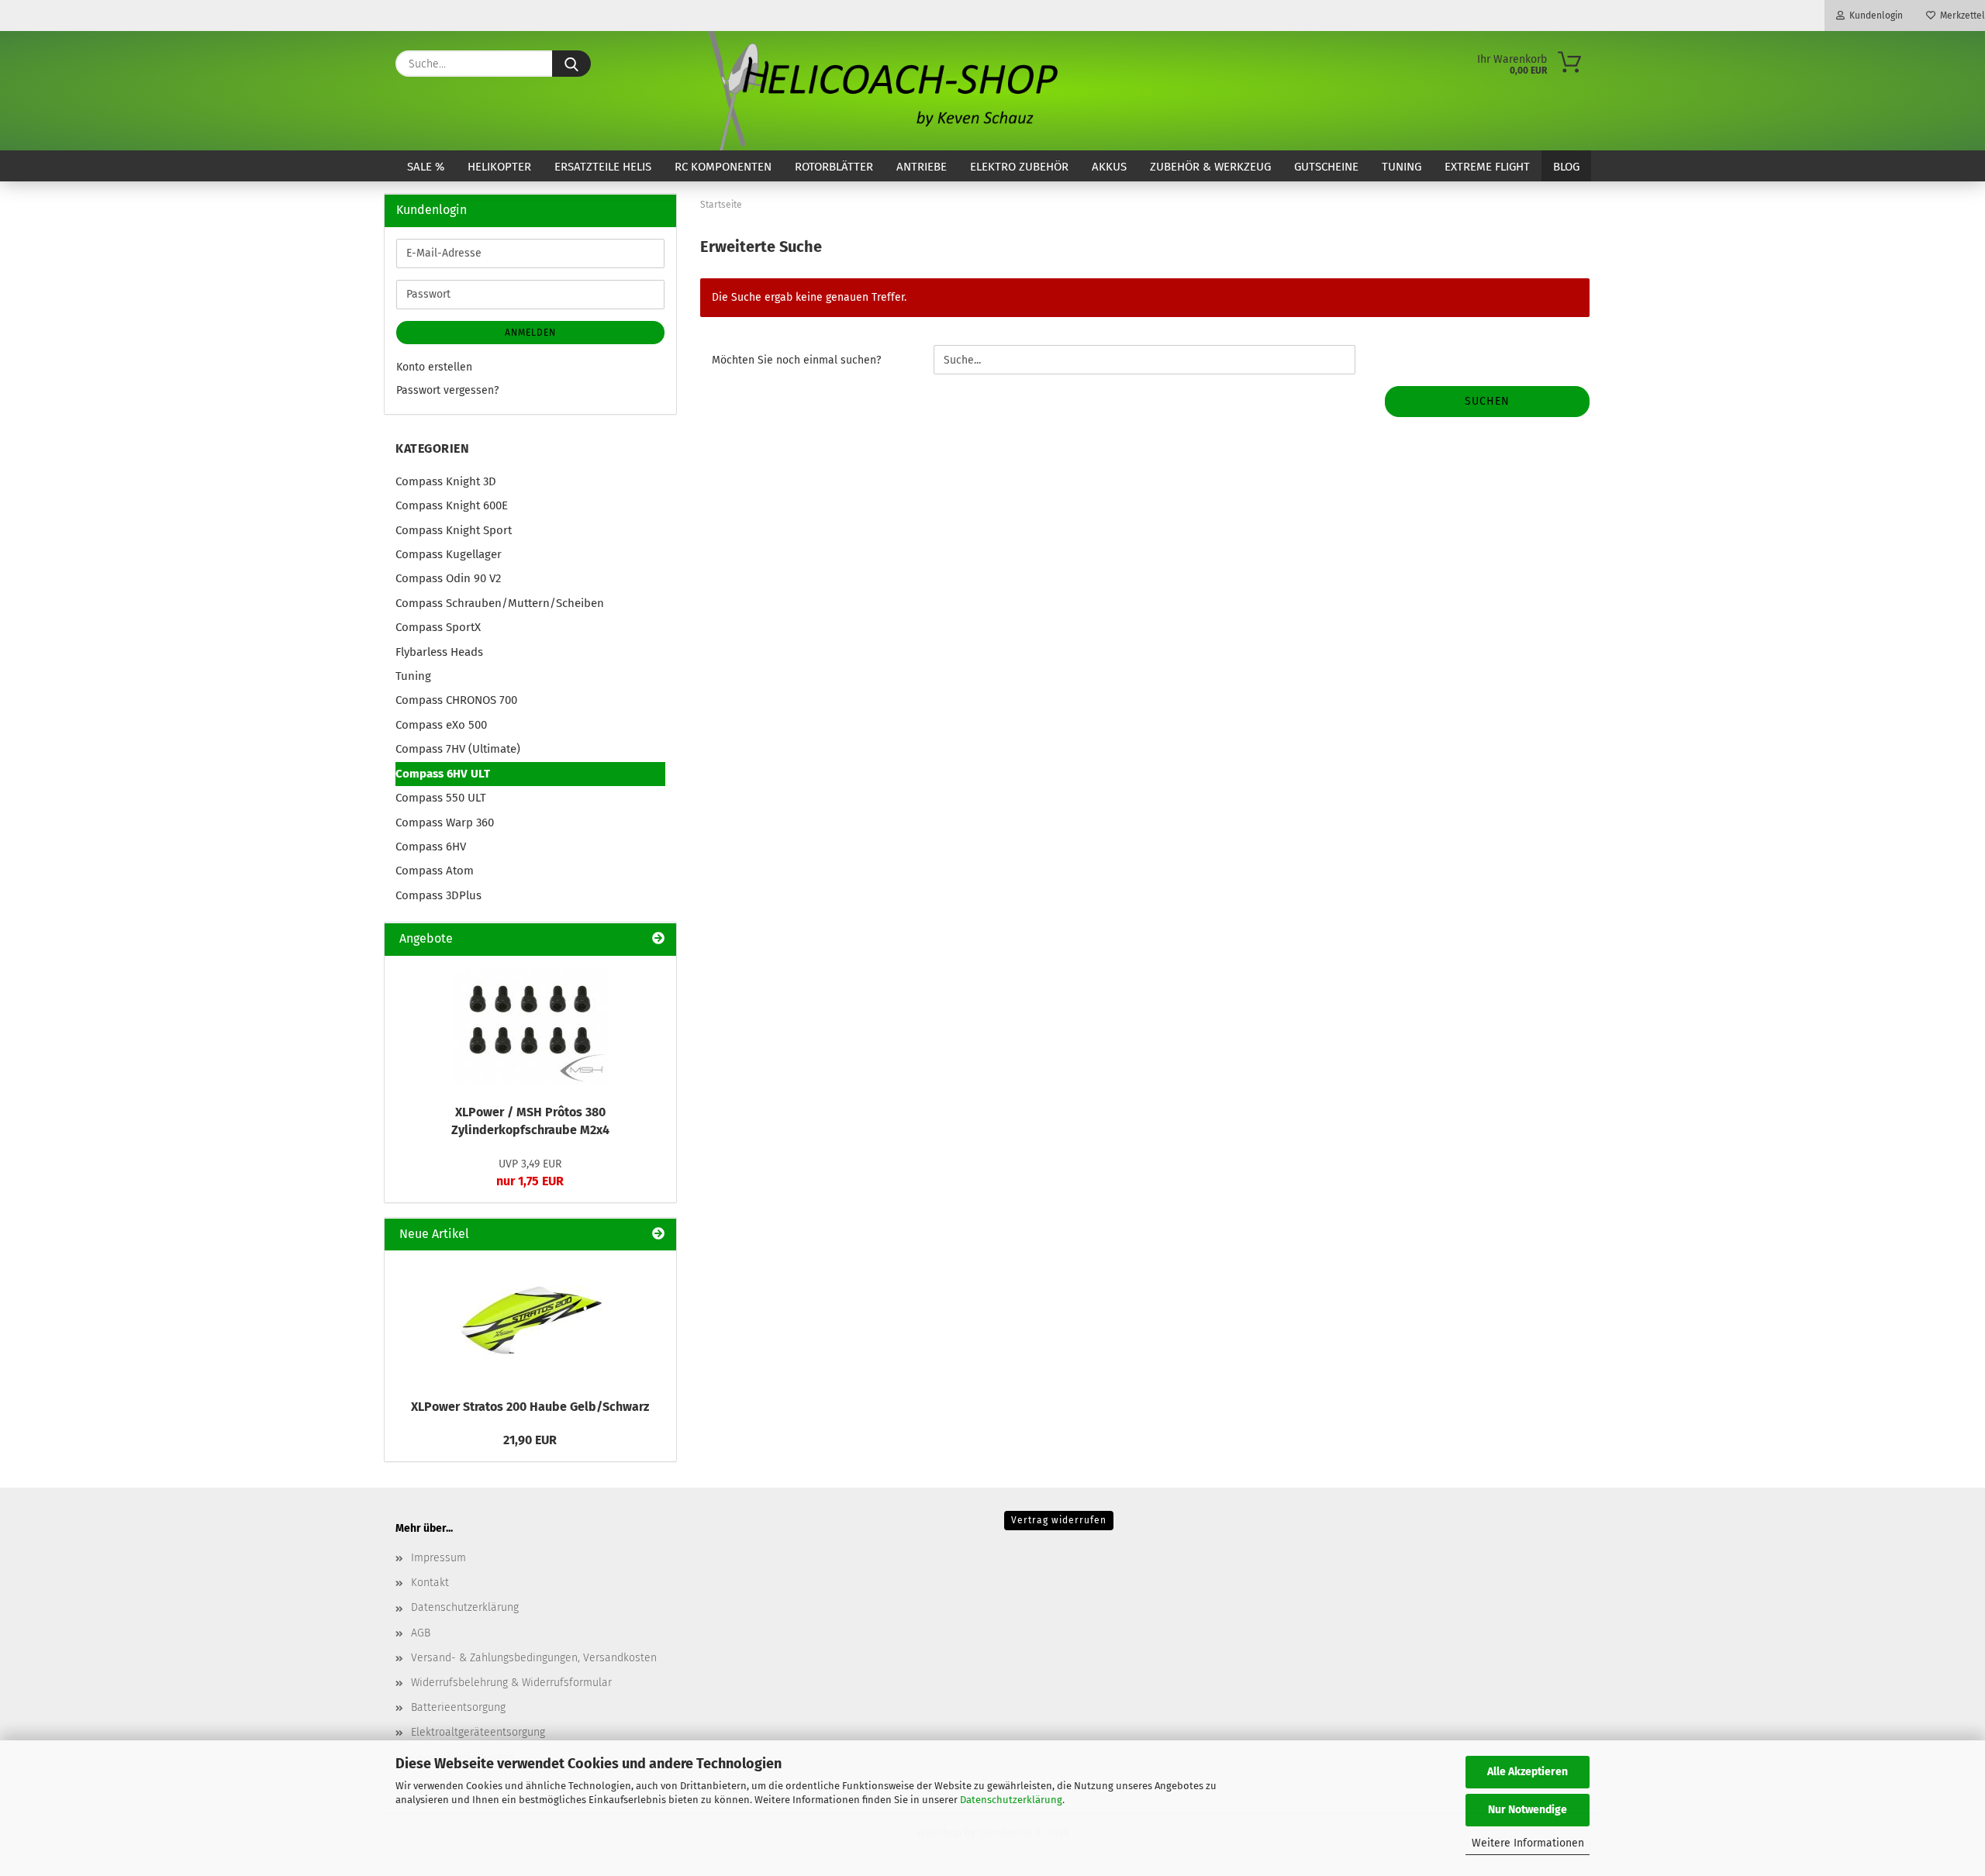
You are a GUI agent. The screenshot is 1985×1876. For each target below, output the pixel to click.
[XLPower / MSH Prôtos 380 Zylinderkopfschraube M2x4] (530, 1026)
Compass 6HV (431, 847)
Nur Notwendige (1528, 1810)
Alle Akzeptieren (1528, 1772)
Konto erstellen (434, 367)
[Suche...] (571, 64)
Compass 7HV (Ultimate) (458, 749)
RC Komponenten (723, 167)
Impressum (438, 1558)
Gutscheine (1326, 167)
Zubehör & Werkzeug (1210, 167)
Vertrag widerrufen (1059, 1520)
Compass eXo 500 (441, 725)
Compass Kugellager (449, 554)
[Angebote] (658, 939)
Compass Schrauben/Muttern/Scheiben (500, 603)
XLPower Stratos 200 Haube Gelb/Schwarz (530, 1407)
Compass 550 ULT (441, 798)
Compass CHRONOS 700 (456, 700)
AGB (421, 1633)
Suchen (1487, 401)
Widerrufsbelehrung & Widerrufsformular (511, 1683)
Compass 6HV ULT (443, 774)
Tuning (1402, 167)
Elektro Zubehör (1019, 167)
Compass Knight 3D (446, 481)
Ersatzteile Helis (603, 167)
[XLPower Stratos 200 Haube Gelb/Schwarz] (530, 1320)
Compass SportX (438, 627)
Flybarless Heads (439, 652)
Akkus (1109, 167)
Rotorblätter (834, 167)
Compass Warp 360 (445, 822)
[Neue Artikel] (658, 1235)
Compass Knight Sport (454, 530)
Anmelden (530, 333)
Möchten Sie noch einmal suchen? (796, 360)
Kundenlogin (1874, 16)
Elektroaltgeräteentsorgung (478, 1732)
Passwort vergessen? (447, 390)
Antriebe (922, 167)
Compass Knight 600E (452, 505)
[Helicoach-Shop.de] (880, 91)
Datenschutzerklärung (1011, 1800)
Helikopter (499, 167)
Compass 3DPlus (438, 895)
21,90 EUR (530, 1440)
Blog (1566, 167)
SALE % (426, 167)
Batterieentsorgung (458, 1707)
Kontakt (430, 1583)
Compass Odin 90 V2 (448, 578)
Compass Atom (435, 871)
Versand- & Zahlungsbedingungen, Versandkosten (534, 1658)
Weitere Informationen (1528, 1843)
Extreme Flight (1487, 167)
